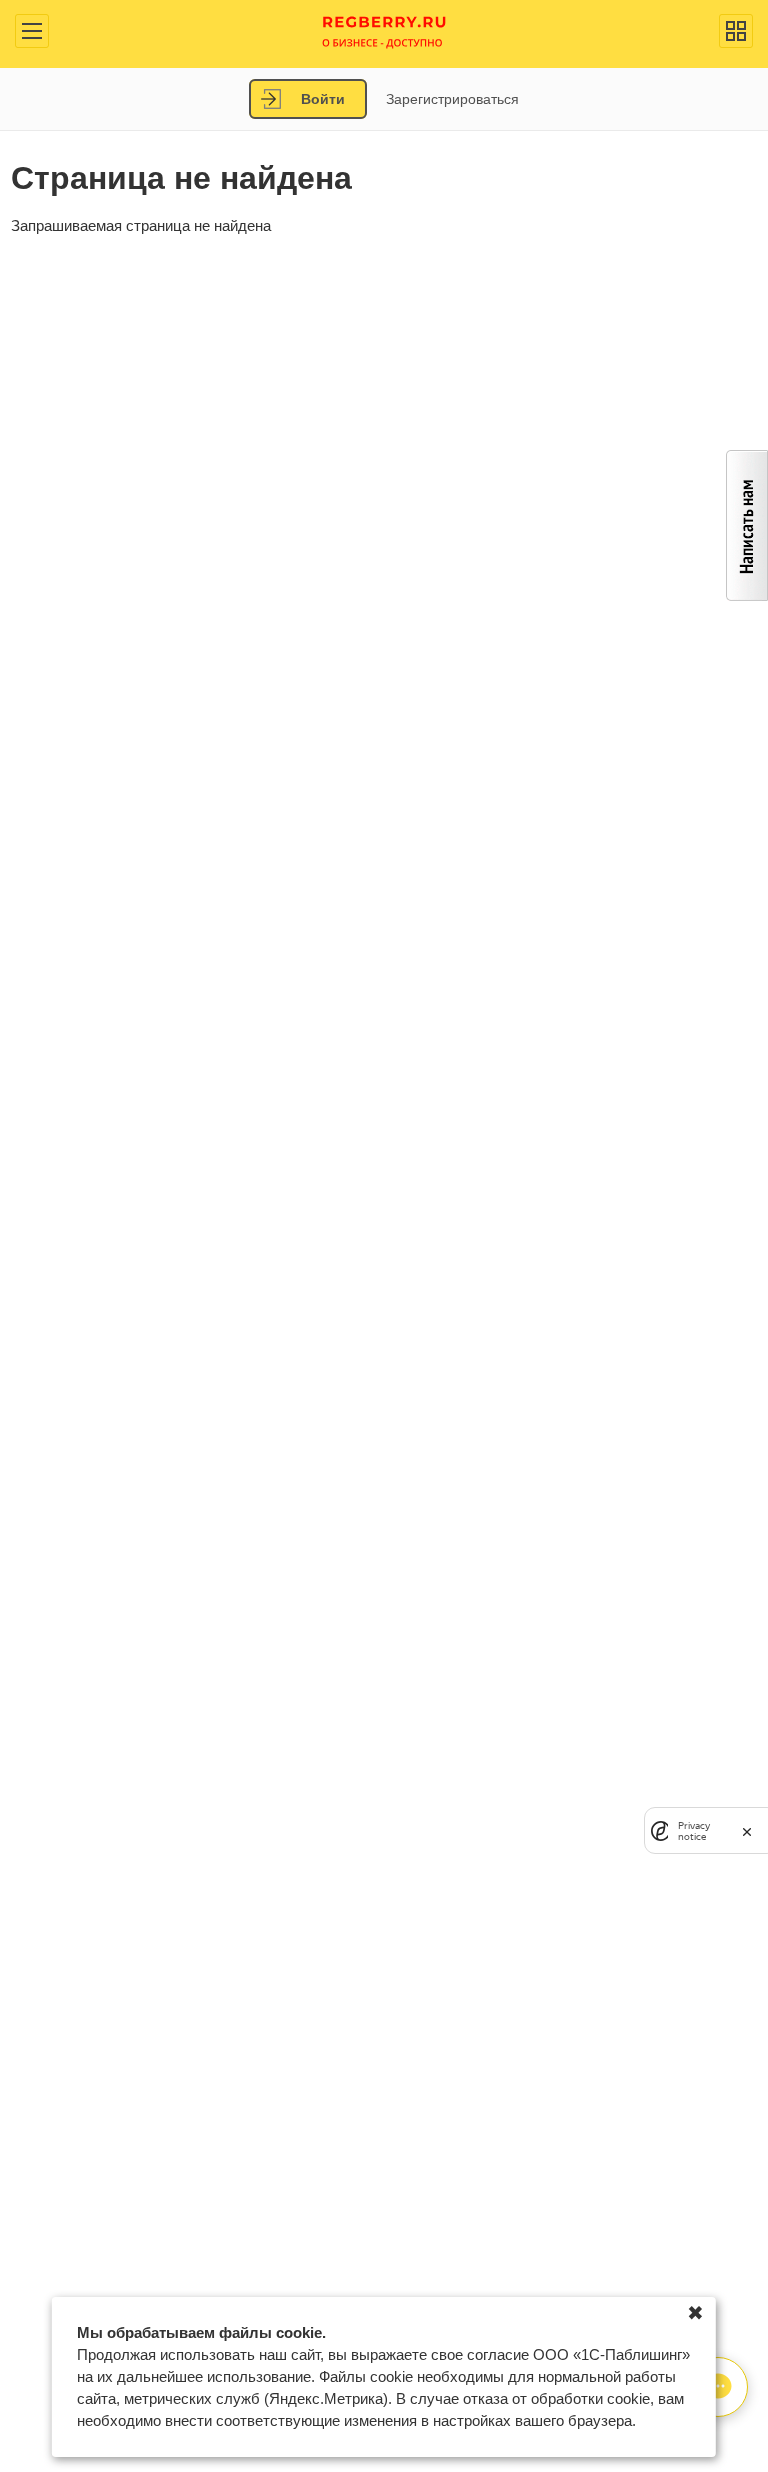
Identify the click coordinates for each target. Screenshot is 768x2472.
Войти (323, 99)
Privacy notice (694, 1831)
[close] (747, 1830)
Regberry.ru (384, 30)
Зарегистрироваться (452, 99)
